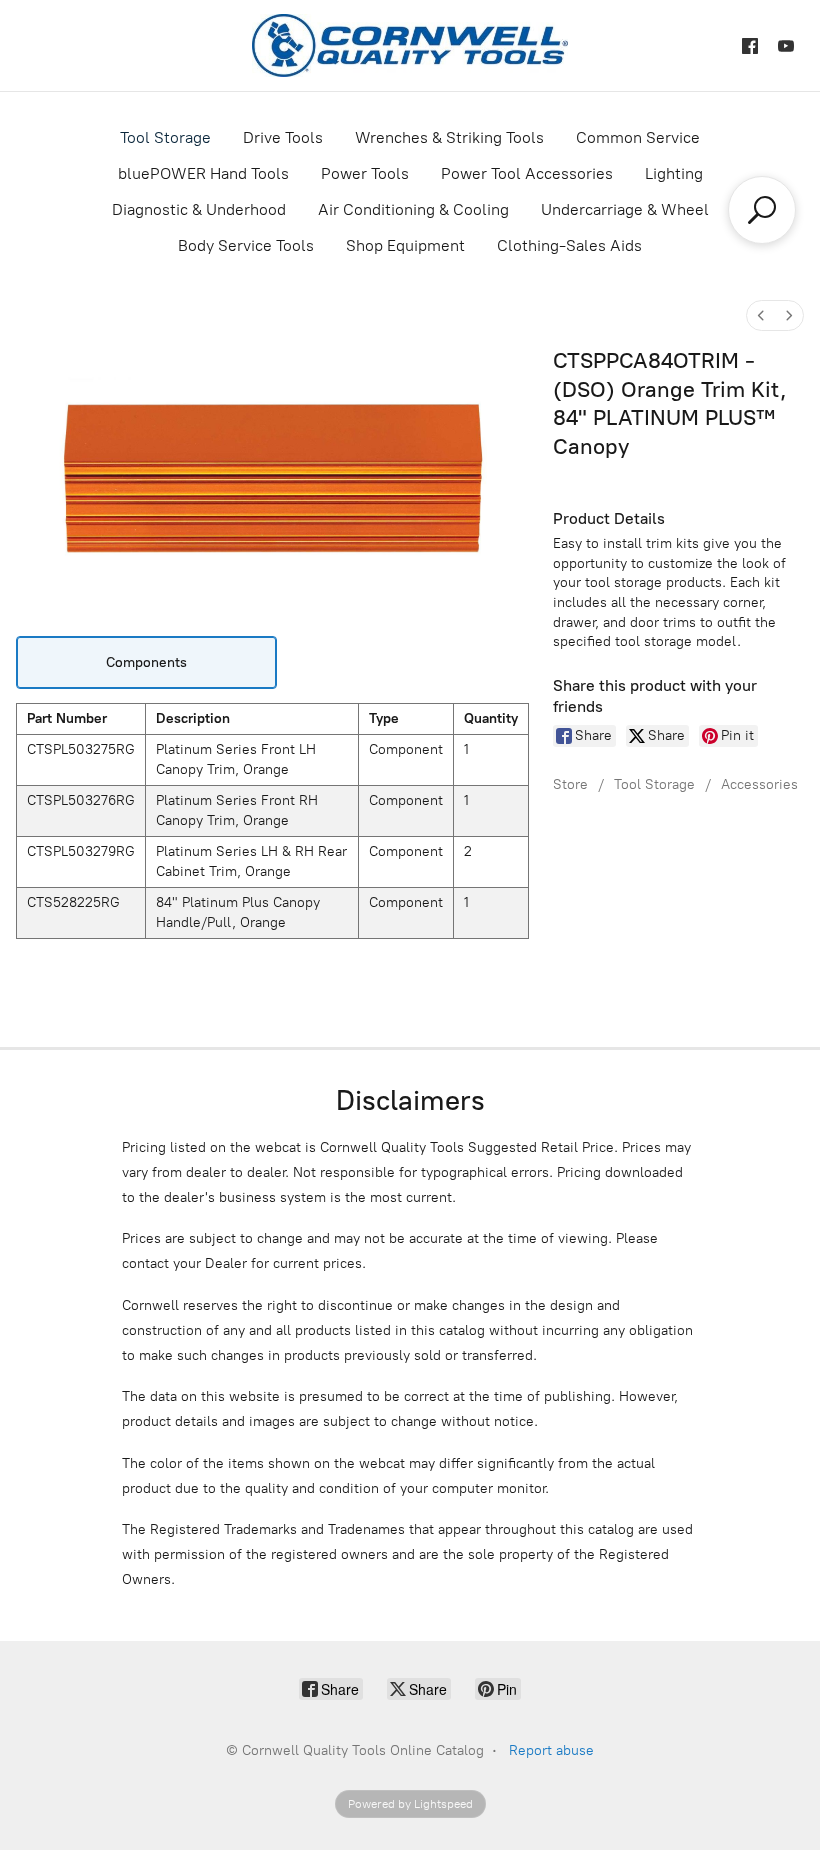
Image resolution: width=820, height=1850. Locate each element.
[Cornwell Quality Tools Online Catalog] (409, 45)
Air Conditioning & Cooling (413, 209)
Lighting (674, 173)
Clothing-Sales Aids (569, 245)
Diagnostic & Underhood (199, 209)
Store (570, 784)
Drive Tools (283, 137)
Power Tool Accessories (527, 173)
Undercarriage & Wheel (625, 209)
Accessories (759, 784)
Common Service (638, 137)
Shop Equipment (405, 245)
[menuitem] (761, 315)
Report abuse (551, 1750)
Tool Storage (165, 137)
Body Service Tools (246, 245)
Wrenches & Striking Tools (449, 137)
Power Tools (365, 173)
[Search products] (762, 210)
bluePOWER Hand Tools (203, 173)
